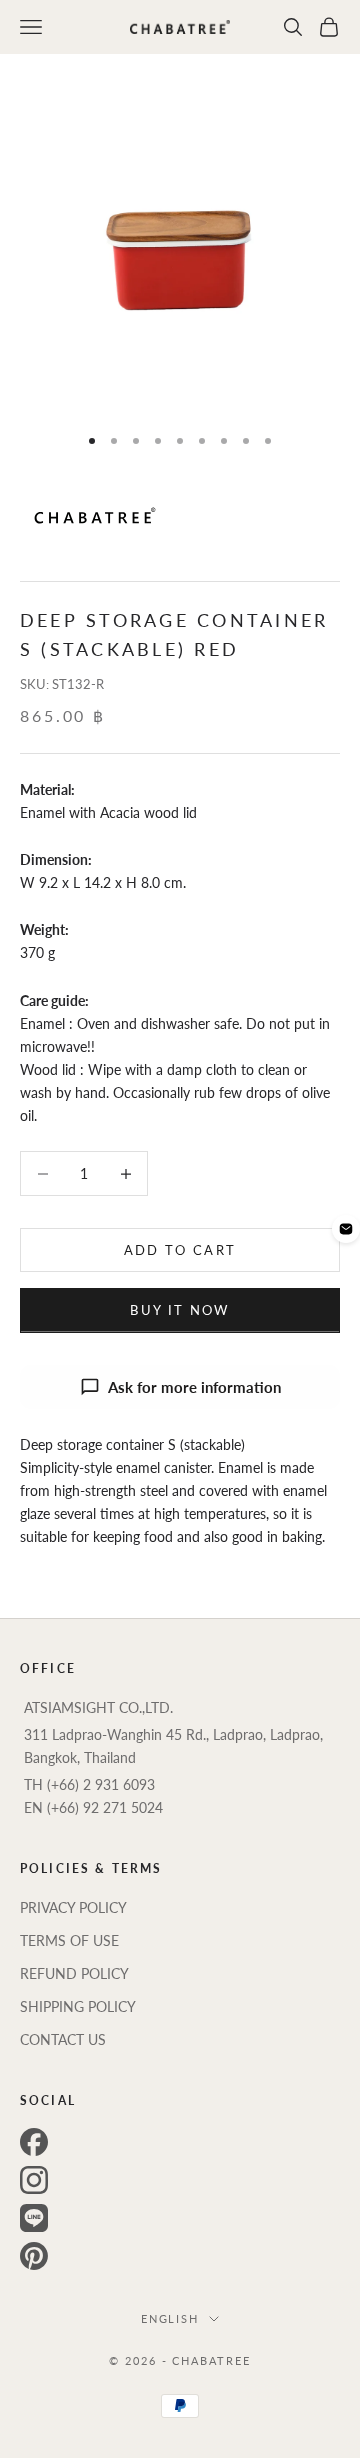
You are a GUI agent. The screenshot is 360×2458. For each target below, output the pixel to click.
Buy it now (179, 1310)
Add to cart (180, 1250)
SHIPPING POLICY (78, 2006)
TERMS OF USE (69, 1940)
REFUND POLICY (74, 1973)
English (170, 2318)
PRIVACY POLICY (73, 1907)
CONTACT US (63, 2039)
